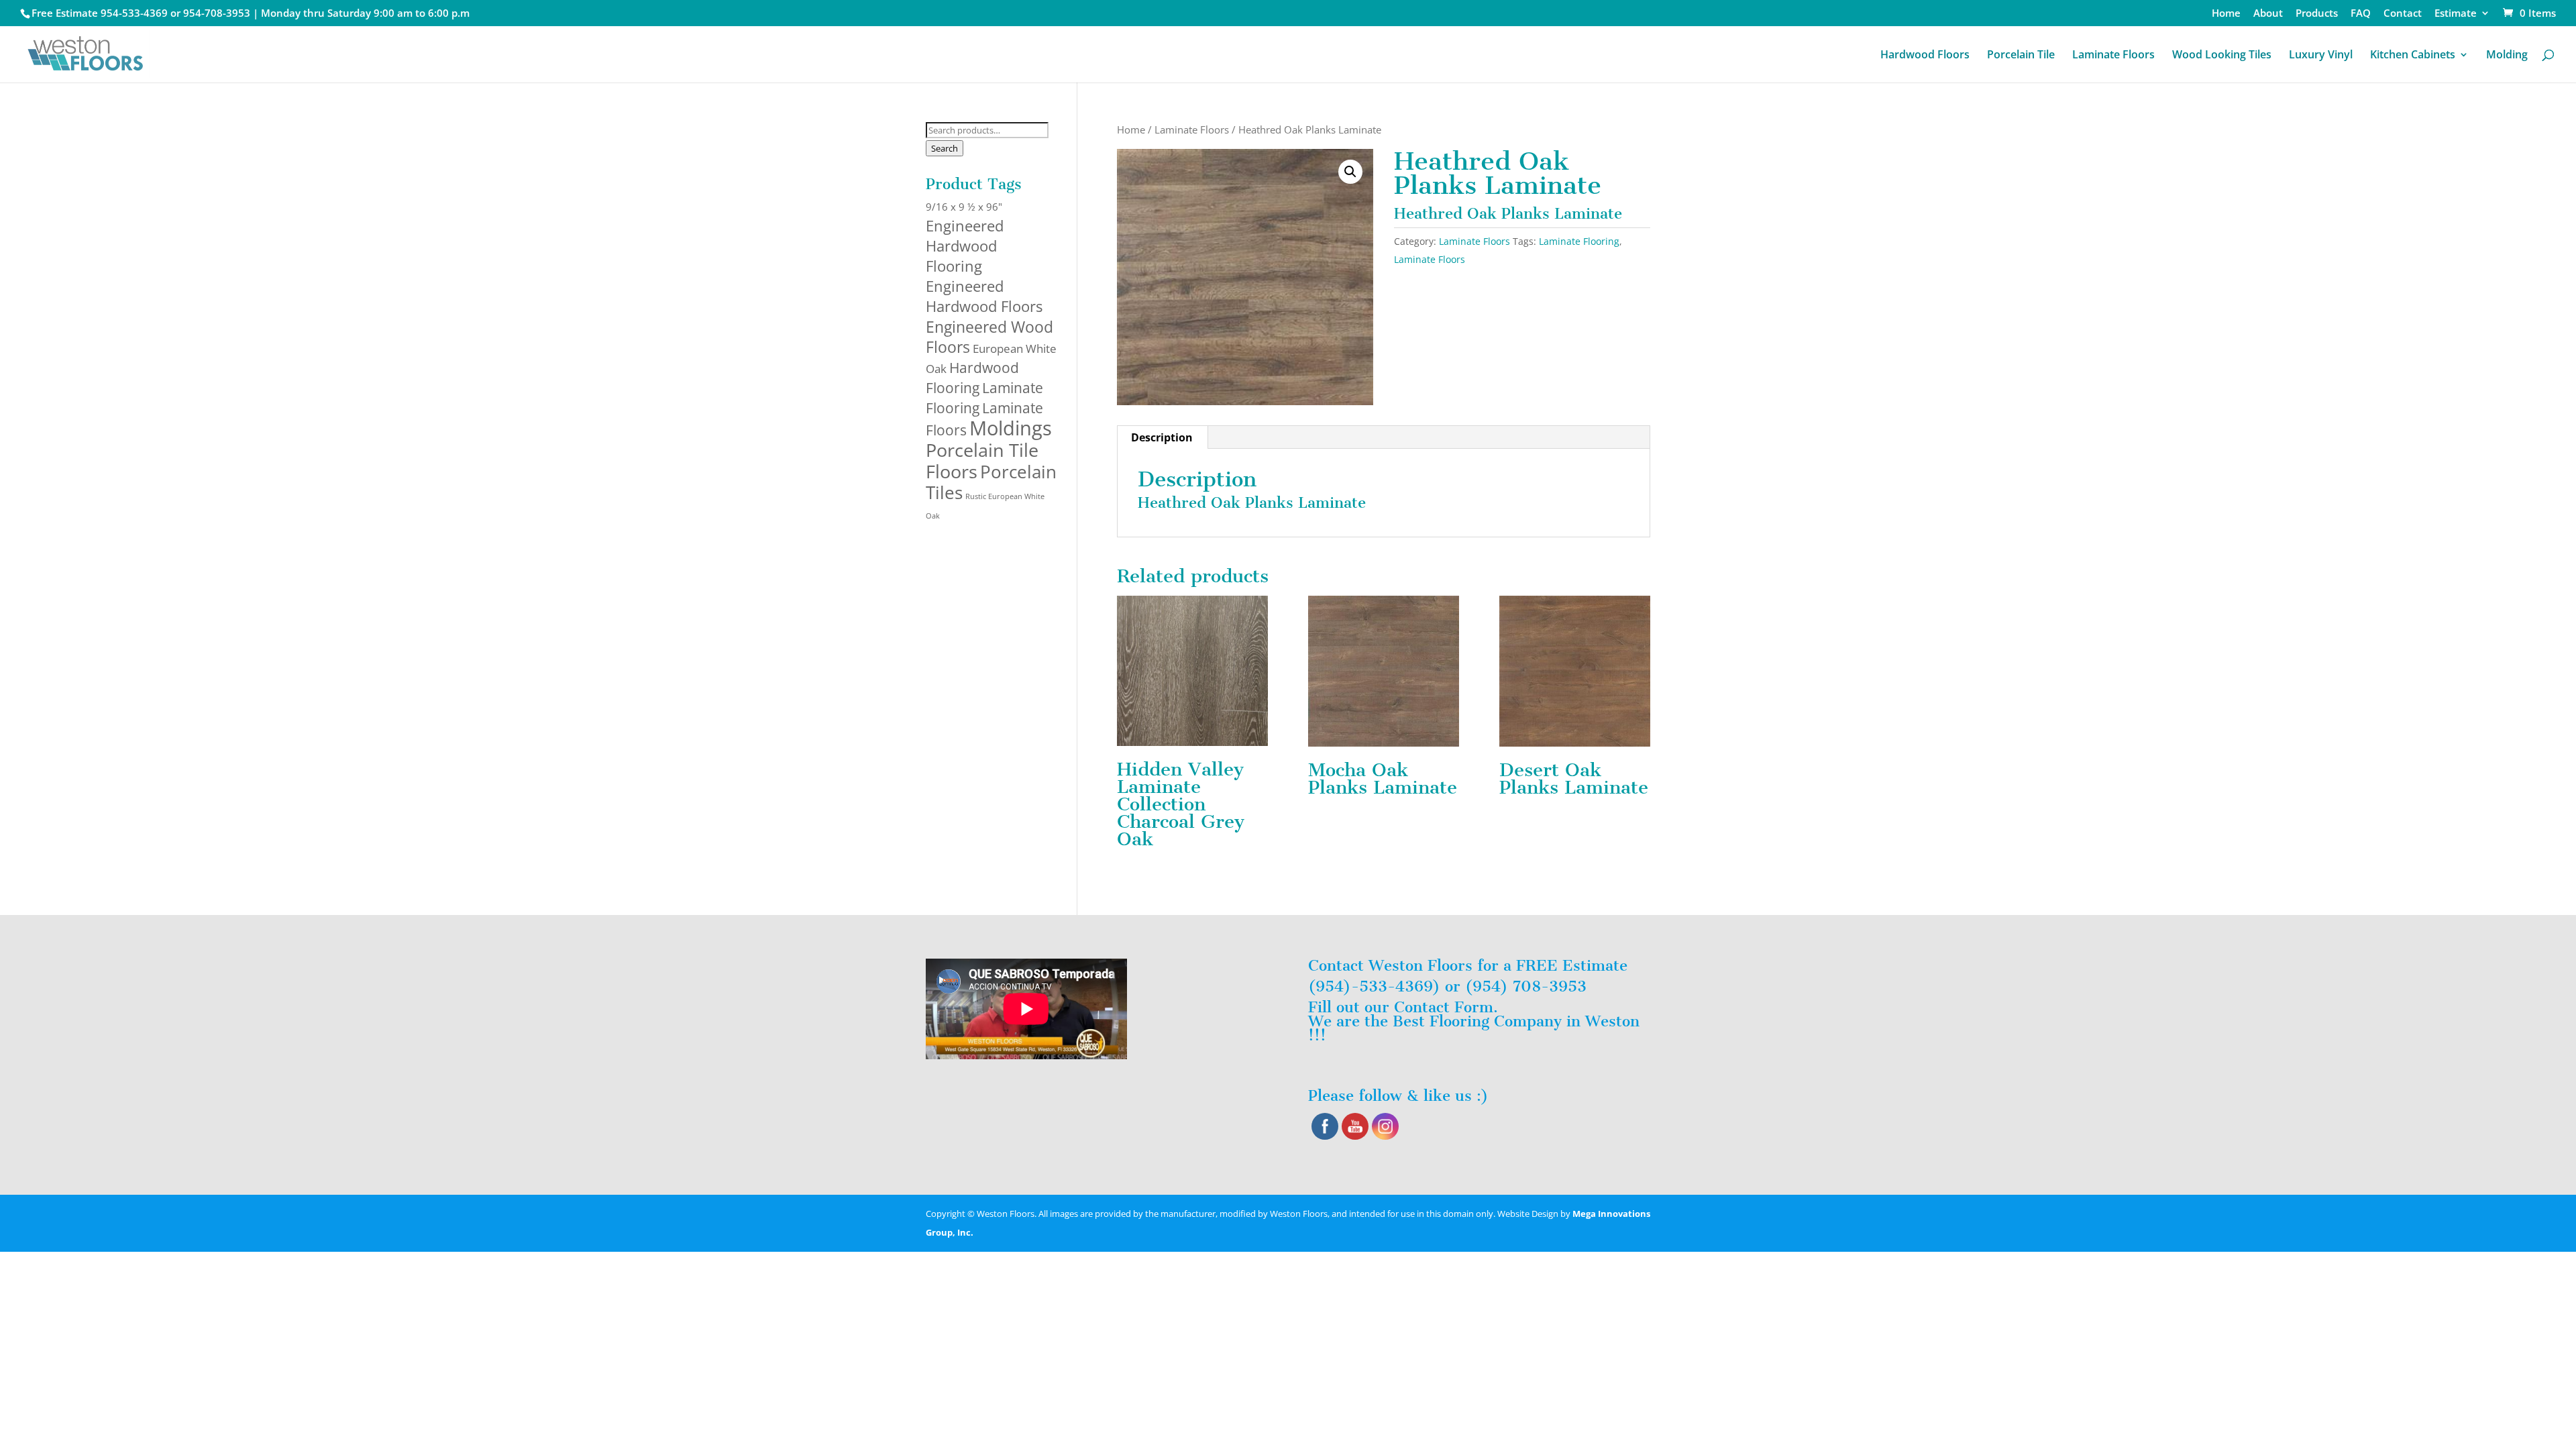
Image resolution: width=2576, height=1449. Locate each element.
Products (2317, 14)
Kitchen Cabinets (2413, 56)
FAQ (2361, 14)
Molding (2507, 56)
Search (945, 148)
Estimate (2456, 14)
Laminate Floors (2113, 56)
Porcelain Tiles (991, 482)
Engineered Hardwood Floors (984, 296)
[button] (1350, 172)
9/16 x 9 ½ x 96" (964, 207)
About (2268, 14)
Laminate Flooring (1579, 241)
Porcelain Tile (2021, 56)
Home (2226, 14)
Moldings (1011, 428)
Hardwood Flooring (972, 377)
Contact (2403, 14)
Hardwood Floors (1925, 56)
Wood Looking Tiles (2222, 56)
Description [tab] (1162, 437)
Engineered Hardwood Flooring (965, 246)
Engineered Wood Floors (989, 337)
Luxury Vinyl (2321, 56)
